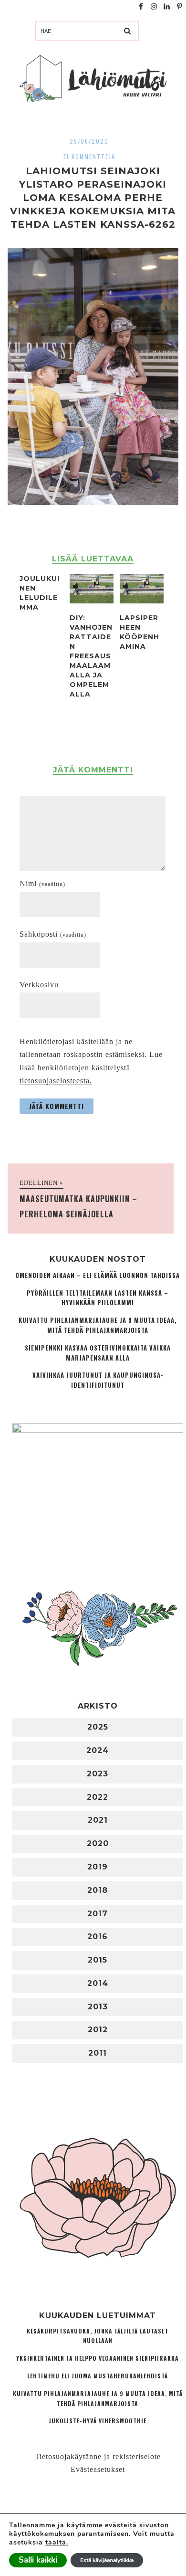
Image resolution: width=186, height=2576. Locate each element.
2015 (98, 1960)
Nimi (42, 883)
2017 (98, 1914)
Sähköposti (53, 934)
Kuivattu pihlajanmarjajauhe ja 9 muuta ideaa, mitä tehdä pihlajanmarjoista (98, 1325)
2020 (98, 1843)
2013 (98, 2007)
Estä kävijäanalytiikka (107, 2560)
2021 (98, 1820)
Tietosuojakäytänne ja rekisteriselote (98, 2456)
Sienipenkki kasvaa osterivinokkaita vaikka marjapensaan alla (98, 1353)
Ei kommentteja (89, 156)
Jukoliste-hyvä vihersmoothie (98, 2421)
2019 (98, 1867)
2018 (98, 1890)
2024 (98, 1750)
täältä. (57, 2542)
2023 (98, 1774)
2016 (98, 1937)
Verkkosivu (39, 985)
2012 (98, 2030)
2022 (98, 1797)
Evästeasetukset (98, 2469)
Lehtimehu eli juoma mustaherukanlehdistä (98, 2376)
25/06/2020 (89, 141)
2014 (98, 1983)
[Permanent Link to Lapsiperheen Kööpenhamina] (142, 601)
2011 (98, 2053)
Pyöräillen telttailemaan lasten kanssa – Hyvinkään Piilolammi (98, 1298)
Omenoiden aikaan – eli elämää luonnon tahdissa (98, 1275)
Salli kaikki (38, 2560)
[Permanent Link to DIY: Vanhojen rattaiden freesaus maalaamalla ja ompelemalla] (92, 601)
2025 (98, 1727)
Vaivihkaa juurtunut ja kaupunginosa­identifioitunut (98, 1380)
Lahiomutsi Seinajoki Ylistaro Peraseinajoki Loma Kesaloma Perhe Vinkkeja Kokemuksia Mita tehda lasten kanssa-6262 (93, 198)
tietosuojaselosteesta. (56, 1081)
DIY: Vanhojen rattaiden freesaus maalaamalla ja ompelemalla (91, 656)
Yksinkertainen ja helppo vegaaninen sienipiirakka (98, 2358)
